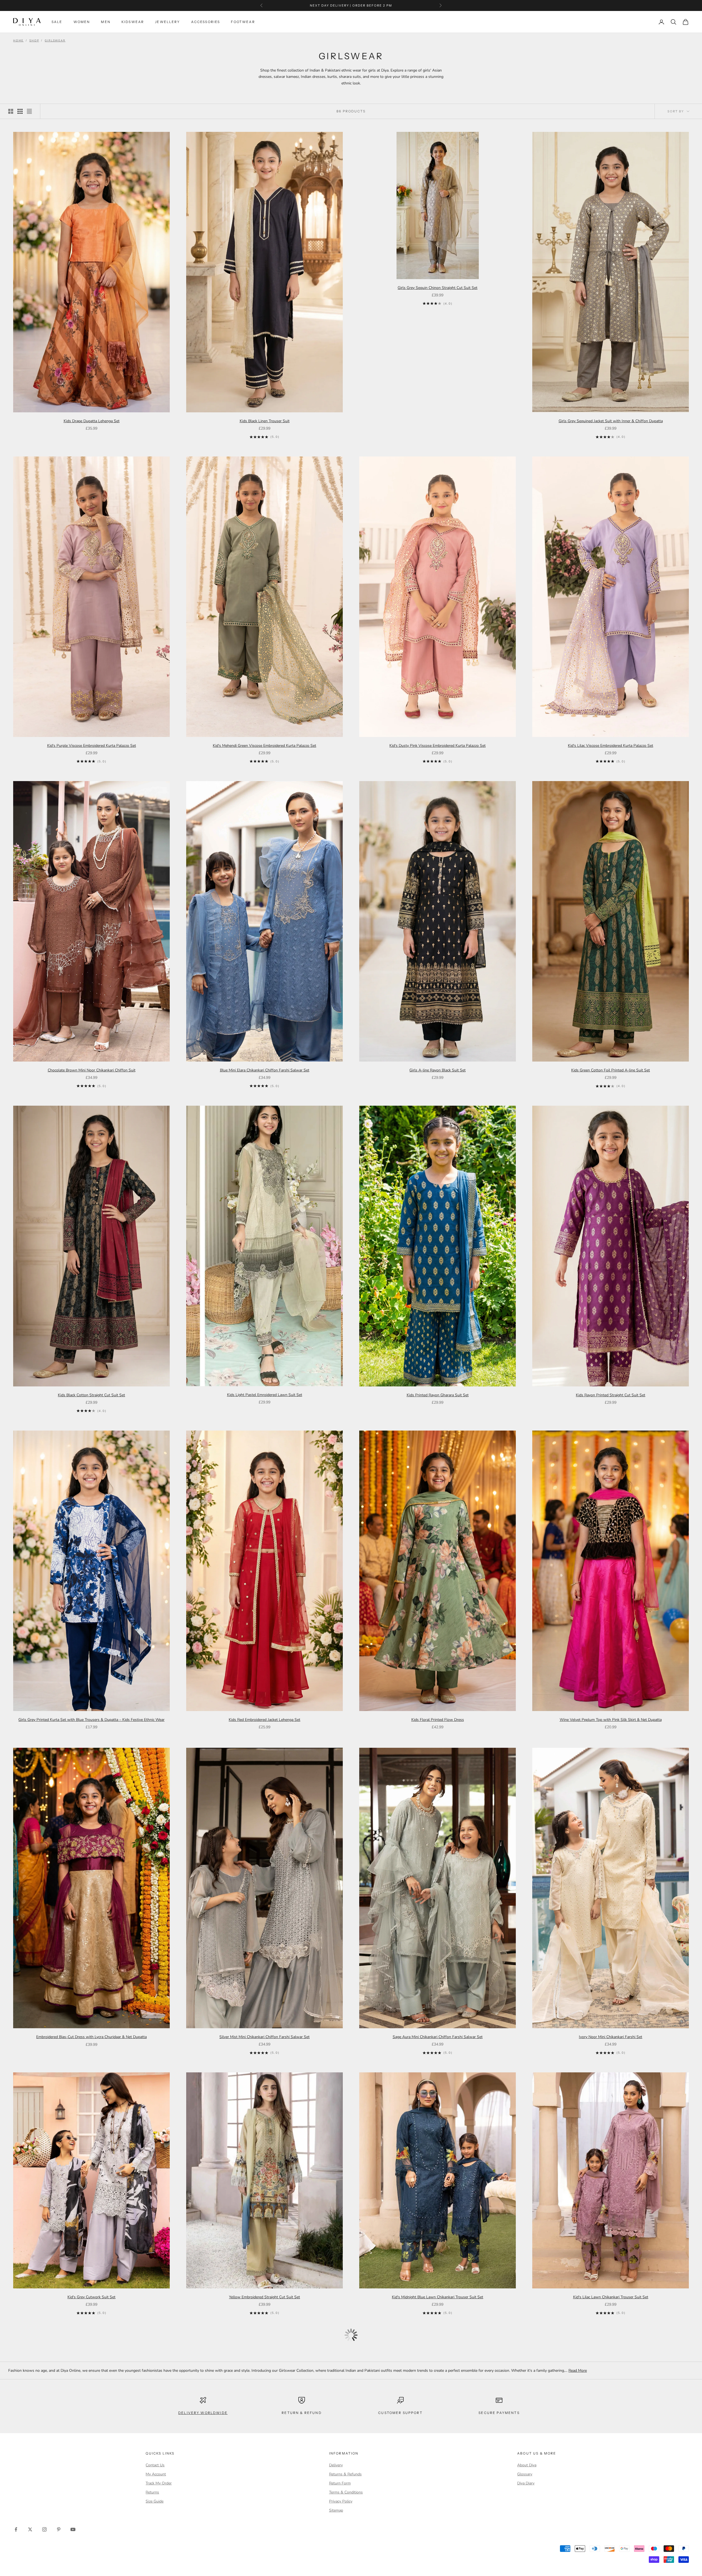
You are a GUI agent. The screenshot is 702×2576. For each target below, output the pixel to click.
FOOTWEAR (243, 22)
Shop (34, 41)
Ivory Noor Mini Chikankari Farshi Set (611, 2037)
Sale (57, 22)
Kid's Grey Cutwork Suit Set (91, 2297)
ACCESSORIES (206, 22)
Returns (152, 2492)
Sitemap (336, 2510)
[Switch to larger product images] (11, 111)
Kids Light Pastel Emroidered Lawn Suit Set (265, 1395)
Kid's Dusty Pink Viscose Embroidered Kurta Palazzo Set (438, 746)
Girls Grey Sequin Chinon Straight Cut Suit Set (438, 288)
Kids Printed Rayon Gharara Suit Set (438, 1395)
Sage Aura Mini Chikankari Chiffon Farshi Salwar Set (438, 2037)
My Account (156, 2474)
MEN (106, 22)
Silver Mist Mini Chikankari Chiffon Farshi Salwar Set (264, 2037)
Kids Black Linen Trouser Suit (265, 421)
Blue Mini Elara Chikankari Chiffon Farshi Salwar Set (265, 1070)
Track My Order (159, 2483)
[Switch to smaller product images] (20, 111)
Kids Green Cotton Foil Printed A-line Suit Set (611, 1070)
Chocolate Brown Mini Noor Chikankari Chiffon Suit (92, 1070)
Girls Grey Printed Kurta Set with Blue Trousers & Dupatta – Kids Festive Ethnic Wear (91, 1720)
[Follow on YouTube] (73, 2529)
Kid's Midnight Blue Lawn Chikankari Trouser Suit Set (438, 2297)
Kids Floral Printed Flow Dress (438, 1720)
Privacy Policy (341, 2501)
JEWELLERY (167, 22)
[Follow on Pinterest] (59, 2529)
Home (18, 41)
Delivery (336, 2465)
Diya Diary (526, 2483)
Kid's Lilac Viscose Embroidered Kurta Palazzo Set (611, 746)
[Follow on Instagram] (44, 2529)
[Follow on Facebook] (16, 2529)
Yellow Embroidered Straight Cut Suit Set (264, 2297)
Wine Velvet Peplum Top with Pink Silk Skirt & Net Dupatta (611, 1720)
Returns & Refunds (345, 2474)
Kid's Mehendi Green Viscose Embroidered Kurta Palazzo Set (264, 746)
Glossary (525, 2474)
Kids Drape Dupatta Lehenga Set (92, 421)
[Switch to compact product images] (29, 111)
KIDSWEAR (133, 22)
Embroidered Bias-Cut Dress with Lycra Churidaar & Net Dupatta (91, 2037)
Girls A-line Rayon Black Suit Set (438, 1070)
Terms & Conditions (346, 2492)
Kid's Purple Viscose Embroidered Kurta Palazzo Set (92, 746)
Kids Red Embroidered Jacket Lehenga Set (264, 1720)
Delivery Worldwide (203, 2413)
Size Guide (155, 2501)
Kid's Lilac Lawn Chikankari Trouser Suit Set (611, 2297)
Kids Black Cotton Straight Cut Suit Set (91, 1395)
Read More (578, 2371)
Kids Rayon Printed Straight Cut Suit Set (611, 1395)
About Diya (527, 2465)
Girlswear (55, 41)
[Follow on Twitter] (30, 2529)
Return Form (340, 2483)
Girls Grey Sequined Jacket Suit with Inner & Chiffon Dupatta (611, 421)
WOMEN (82, 22)
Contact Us (155, 2465)
